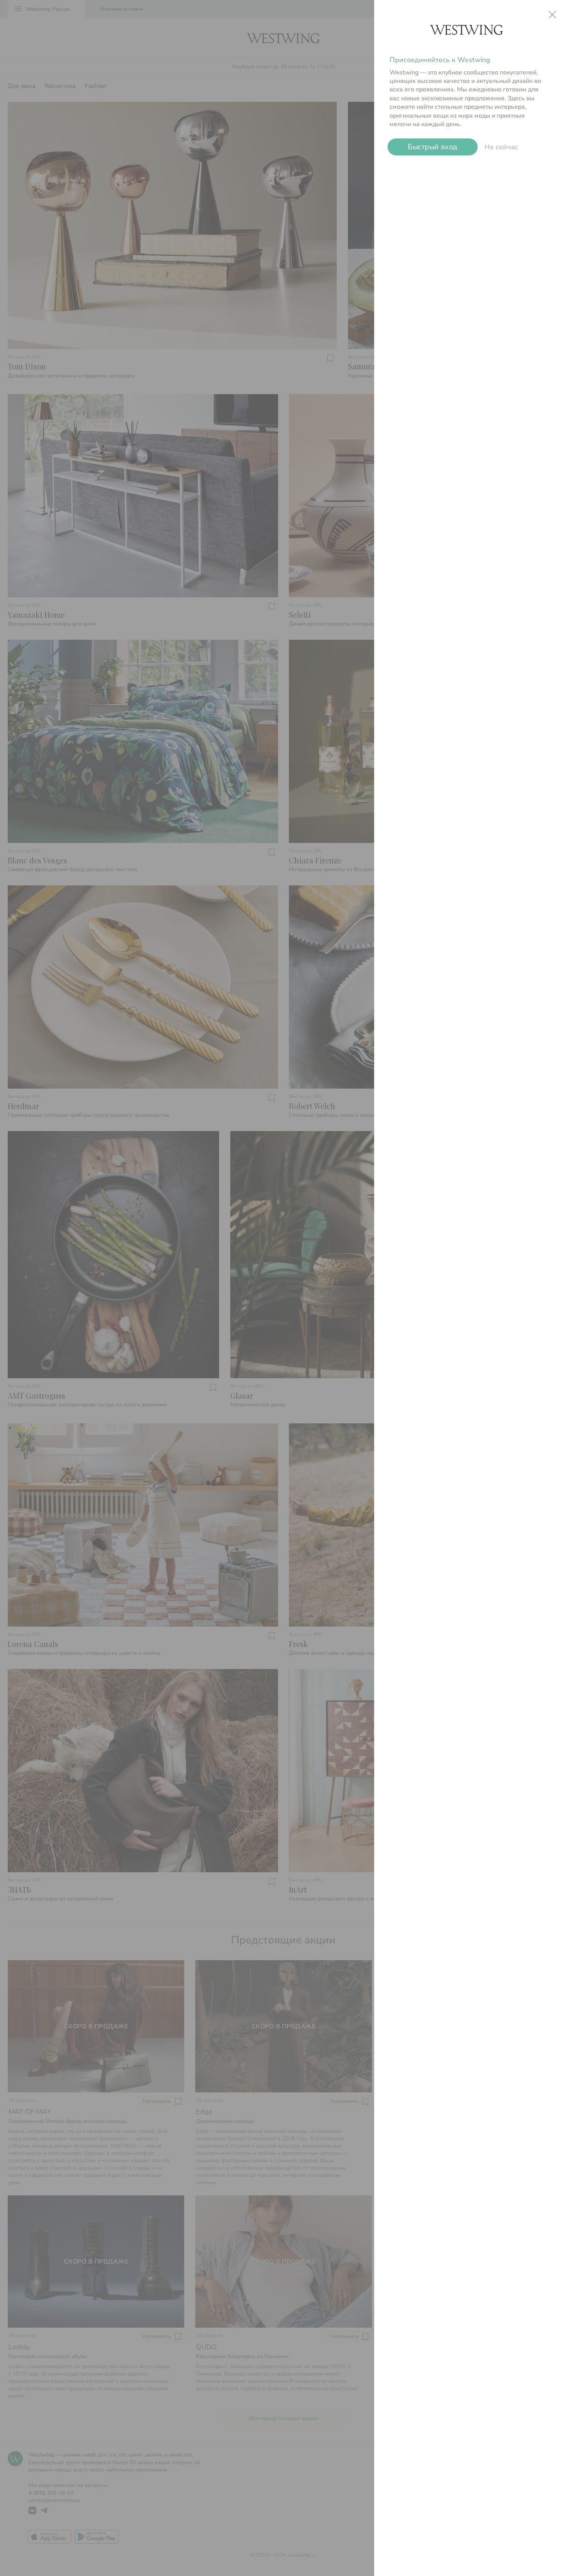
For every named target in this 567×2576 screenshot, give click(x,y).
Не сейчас (501, 147)
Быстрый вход (433, 147)
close (552, 15)
